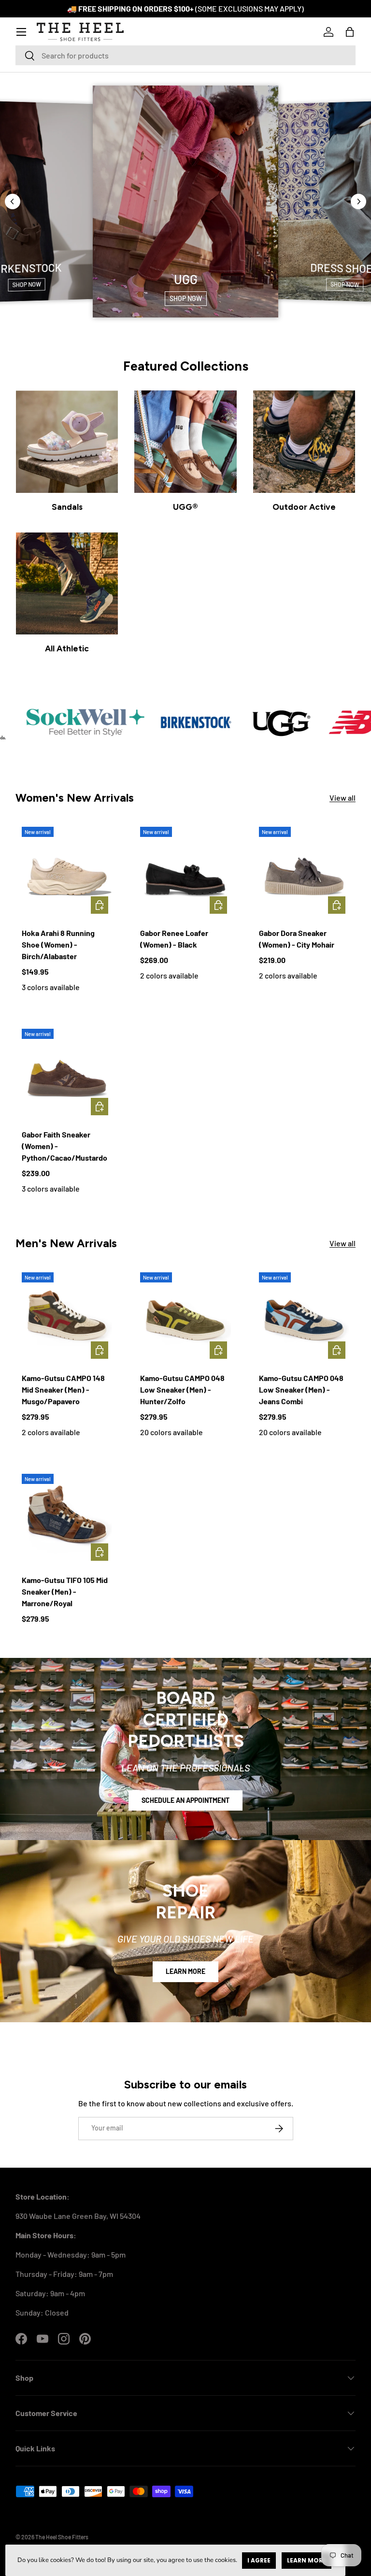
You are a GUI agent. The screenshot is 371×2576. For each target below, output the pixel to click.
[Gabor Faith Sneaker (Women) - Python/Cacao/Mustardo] (67, 1074)
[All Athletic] (67, 583)
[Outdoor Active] (304, 441)
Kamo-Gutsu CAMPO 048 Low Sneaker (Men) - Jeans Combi (301, 1389)
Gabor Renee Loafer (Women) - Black (174, 939)
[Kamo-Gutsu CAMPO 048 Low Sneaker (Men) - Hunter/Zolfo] (185, 1317)
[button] (350, 32)
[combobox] (185, 55)
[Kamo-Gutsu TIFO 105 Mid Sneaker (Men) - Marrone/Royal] (67, 1519)
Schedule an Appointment (185, 1800)
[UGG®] (185, 441)
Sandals (67, 507)
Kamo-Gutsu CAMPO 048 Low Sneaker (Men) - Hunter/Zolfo (182, 1389)
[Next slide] (358, 201)
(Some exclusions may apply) (250, 8)
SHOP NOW (26, 285)
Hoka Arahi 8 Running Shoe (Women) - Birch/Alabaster (58, 944)
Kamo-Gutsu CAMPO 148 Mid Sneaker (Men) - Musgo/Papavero (63, 1389)
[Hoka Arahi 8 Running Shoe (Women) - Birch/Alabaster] (67, 872)
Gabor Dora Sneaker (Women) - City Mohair (297, 939)
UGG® (185, 507)
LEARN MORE (185, 1971)
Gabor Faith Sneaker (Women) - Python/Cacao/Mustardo (64, 1146)
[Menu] (21, 32)
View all (342, 798)
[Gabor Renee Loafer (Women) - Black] (185, 872)
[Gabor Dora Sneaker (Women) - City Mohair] (304, 872)
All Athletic (67, 648)
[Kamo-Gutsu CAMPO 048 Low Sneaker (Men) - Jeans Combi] (304, 1317)
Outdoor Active (304, 507)
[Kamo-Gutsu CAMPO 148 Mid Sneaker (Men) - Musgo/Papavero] (67, 1317)
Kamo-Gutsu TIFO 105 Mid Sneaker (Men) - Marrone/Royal (65, 1591)
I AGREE (259, 2560)
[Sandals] (67, 441)
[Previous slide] (13, 201)
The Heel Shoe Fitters (62, 2537)
